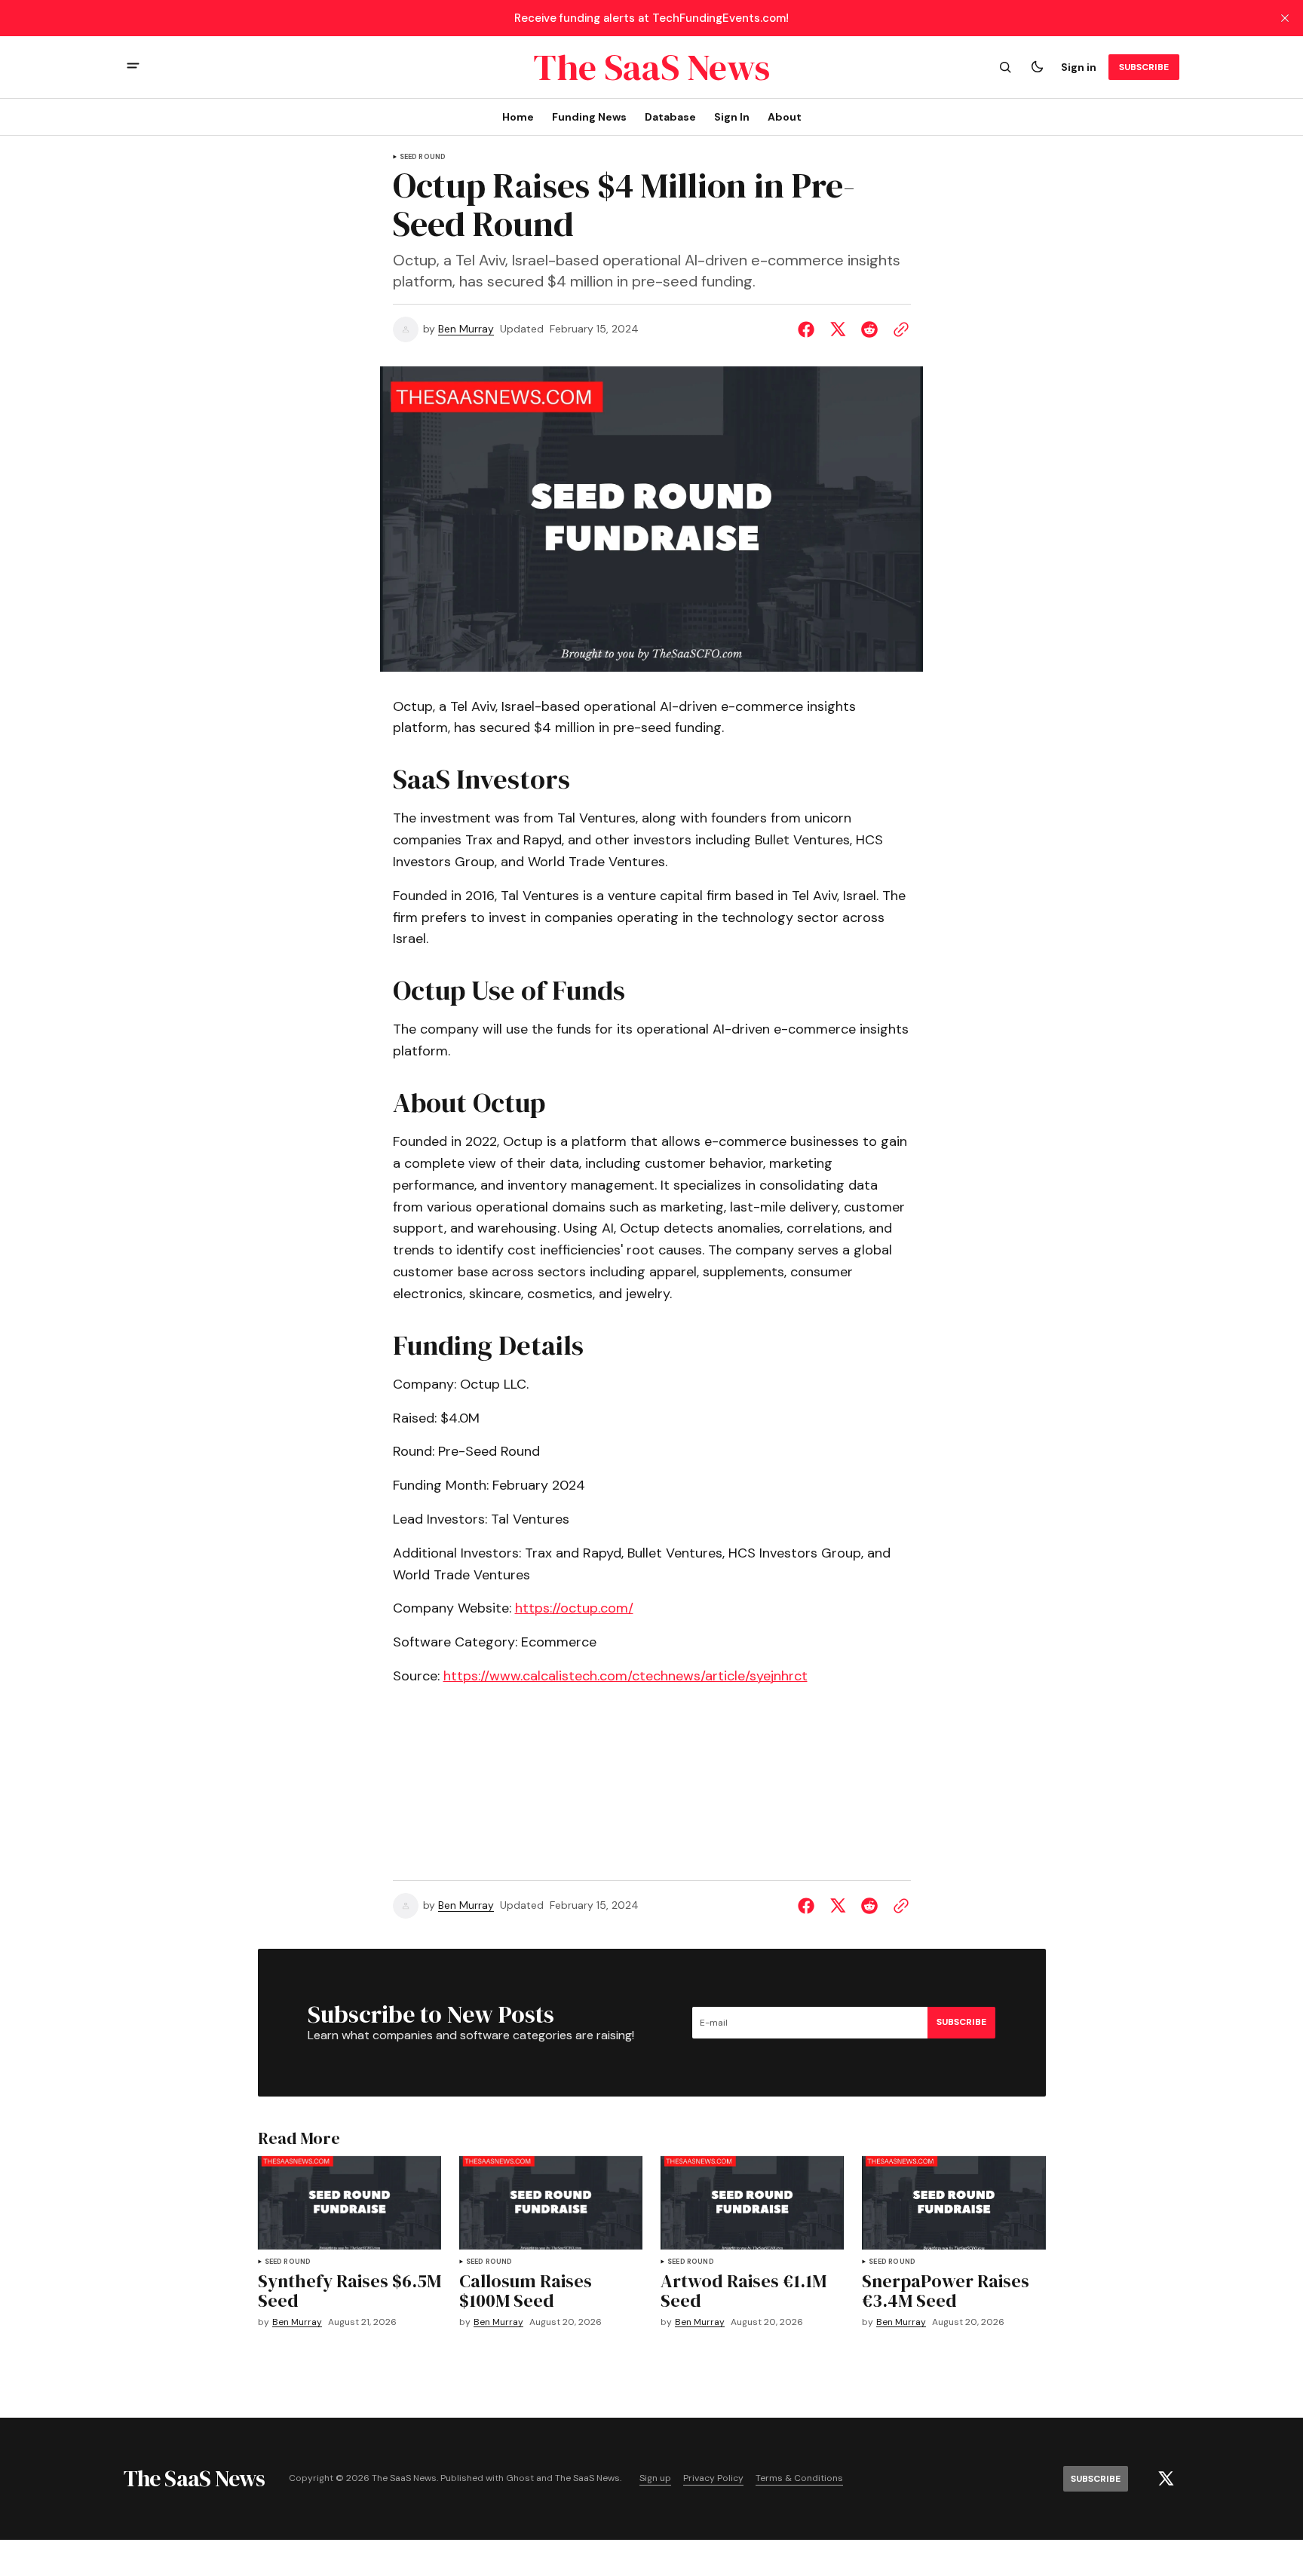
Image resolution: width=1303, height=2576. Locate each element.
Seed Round (423, 157)
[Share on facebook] (809, 329)
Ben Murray (466, 329)
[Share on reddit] (869, 329)
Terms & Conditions (799, 2478)
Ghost (520, 2478)
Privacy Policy (713, 2478)
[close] (1285, 18)
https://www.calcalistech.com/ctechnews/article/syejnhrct (625, 1676)
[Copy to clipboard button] (898, 329)
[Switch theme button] (1037, 67)
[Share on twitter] (838, 329)
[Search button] (1005, 67)
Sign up (655, 2478)
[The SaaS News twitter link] (1166, 2479)
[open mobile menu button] (133, 67)
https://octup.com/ (574, 1608)
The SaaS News (587, 2478)
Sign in (1079, 67)
